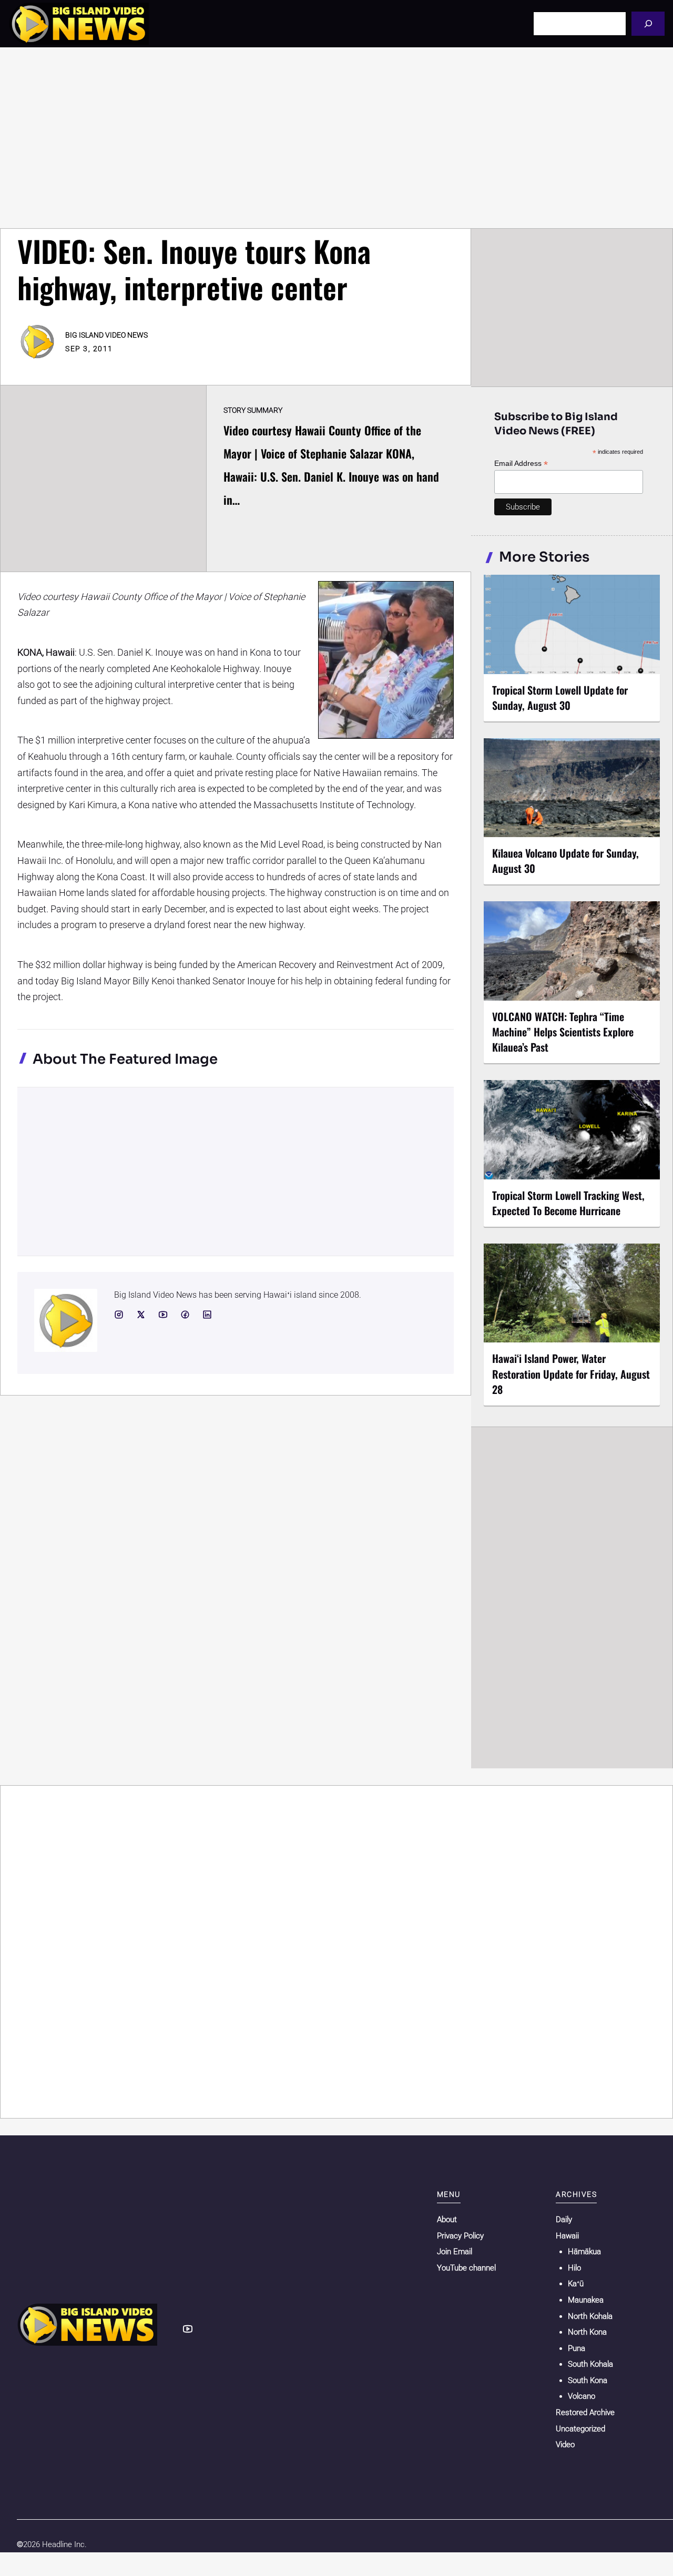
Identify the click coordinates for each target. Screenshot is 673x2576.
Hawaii (567, 2236)
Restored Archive (585, 2412)
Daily (564, 2219)
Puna (577, 2348)
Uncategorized (580, 2429)
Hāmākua (584, 2252)
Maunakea (586, 2300)
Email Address (521, 464)
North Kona (587, 2332)
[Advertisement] (336, 138)
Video (565, 2445)
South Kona (588, 2380)
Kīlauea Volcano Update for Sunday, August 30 (565, 861)
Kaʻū (576, 2284)
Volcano (582, 2396)
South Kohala (590, 2364)
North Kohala (590, 2316)
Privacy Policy (460, 2236)
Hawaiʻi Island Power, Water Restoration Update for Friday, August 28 (571, 1373)
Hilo (574, 2268)
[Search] (648, 23)
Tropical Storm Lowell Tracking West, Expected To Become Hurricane (568, 1203)
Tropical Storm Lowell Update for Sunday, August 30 (560, 698)
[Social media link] (119, 1315)
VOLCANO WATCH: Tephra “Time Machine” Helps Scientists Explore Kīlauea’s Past (563, 1032)
